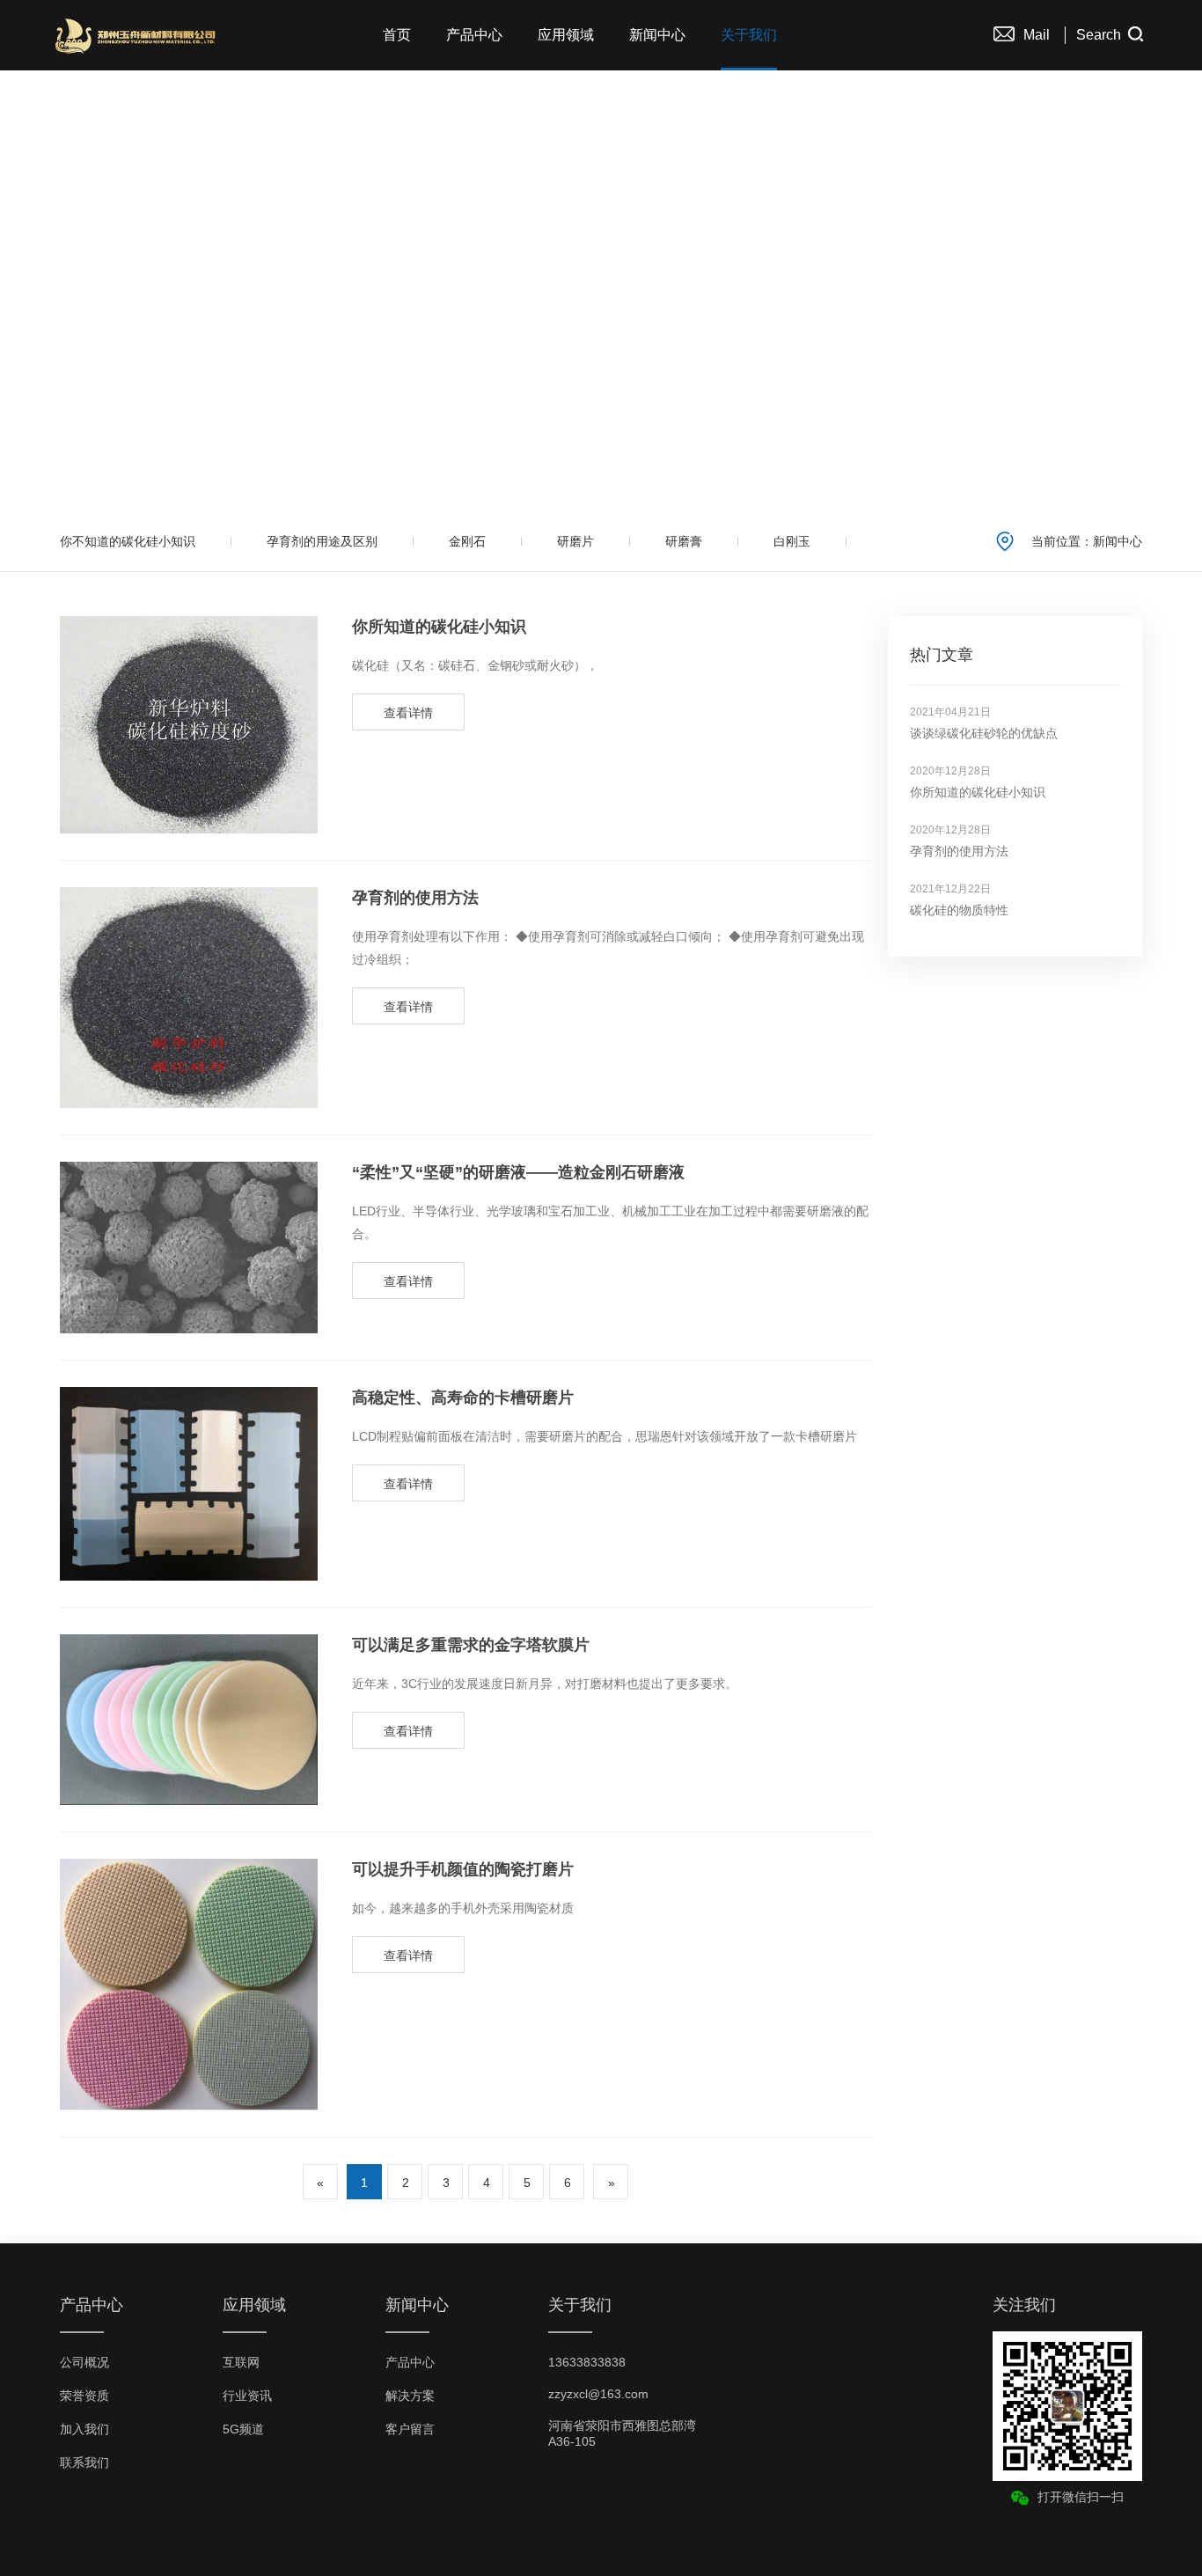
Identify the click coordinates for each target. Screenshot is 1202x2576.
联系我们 (84, 2462)
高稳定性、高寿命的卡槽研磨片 (463, 1398)
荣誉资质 (84, 2396)
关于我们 (749, 35)
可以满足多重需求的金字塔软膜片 (471, 1645)
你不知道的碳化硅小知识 (128, 541)
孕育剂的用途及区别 (322, 541)
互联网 (241, 2362)
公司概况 (84, 2362)
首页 (397, 35)
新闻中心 (657, 35)
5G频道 (243, 2429)
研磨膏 (684, 541)
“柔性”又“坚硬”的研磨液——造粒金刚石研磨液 (518, 1172)
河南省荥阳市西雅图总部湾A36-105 (622, 2433)
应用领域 (566, 35)
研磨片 (575, 541)
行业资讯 (247, 2396)
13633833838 (587, 2362)
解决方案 (410, 2396)
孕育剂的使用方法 (415, 898)
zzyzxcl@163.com (598, 2394)
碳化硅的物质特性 (959, 910)
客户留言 (410, 2429)
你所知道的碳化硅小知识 (439, 627)
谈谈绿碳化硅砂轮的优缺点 (984, 733)
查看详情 (408, 713)
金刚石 (467, 541)
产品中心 (474, 35)
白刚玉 (792, 541)
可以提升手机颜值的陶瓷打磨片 (463, 1869)
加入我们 (84, 2429)
